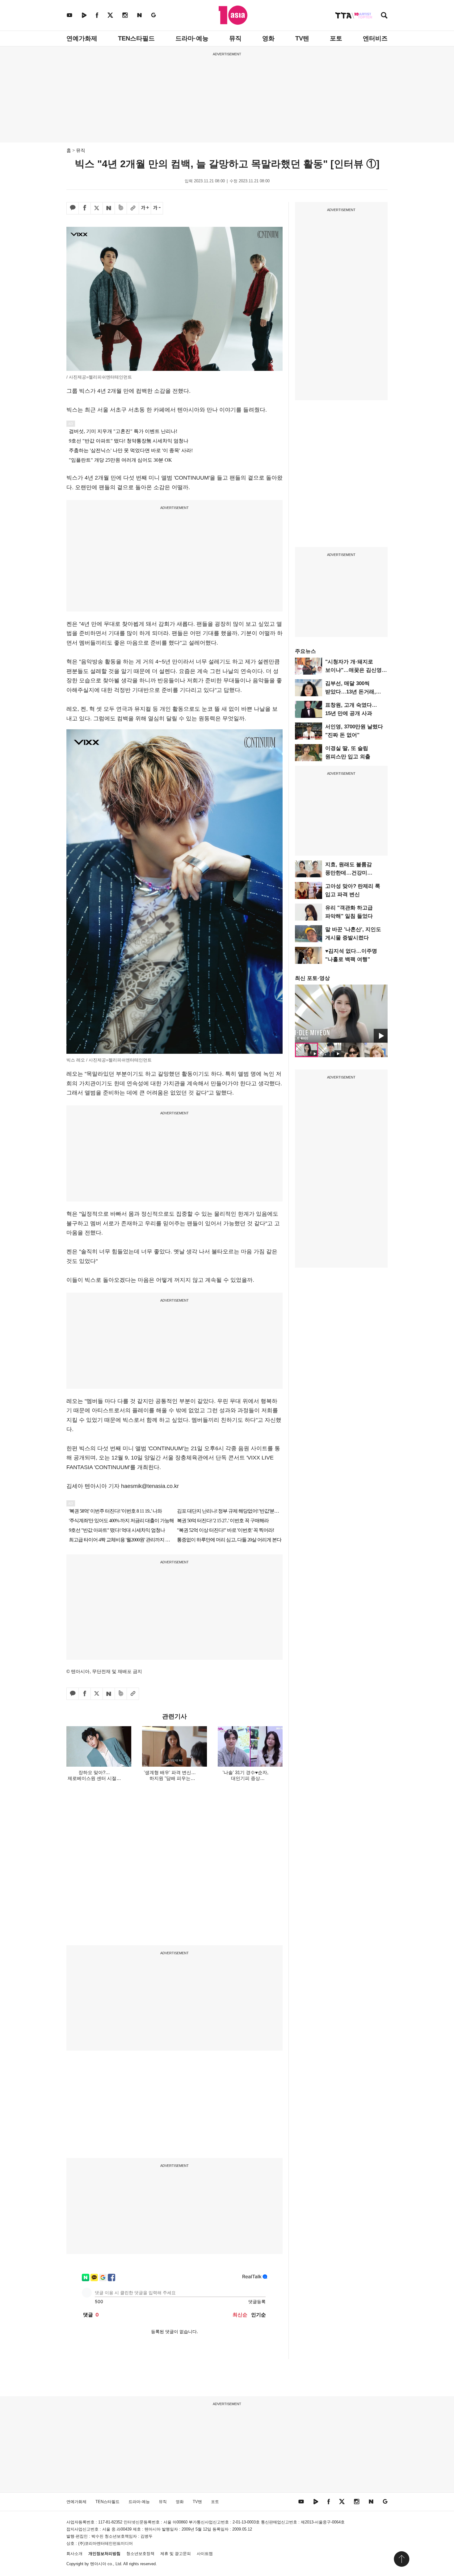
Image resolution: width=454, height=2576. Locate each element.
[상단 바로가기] (401, 2559)
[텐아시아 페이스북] (97, 15)
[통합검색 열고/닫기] (384, 16)
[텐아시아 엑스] (110, 15)
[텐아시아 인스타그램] (125, 15)
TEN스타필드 (136, 38)
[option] (341, 1014)
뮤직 (235, 38)
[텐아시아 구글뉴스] (153, 15)
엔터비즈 (375, 38)
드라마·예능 (192, 38)
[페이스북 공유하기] (85, 208)
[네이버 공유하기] (109, 208)
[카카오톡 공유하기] (73, 208)
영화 (268, 38)
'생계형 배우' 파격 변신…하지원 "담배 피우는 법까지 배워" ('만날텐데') (170, 1778)
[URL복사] (133, 208)
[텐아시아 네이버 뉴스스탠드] (139, 15)
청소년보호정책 (140, 2554)
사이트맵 (205, 2554)
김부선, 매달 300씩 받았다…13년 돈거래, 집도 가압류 (351, 692)
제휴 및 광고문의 (176, 2554)
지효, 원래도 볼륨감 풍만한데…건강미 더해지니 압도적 (349, 873)
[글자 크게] (145, 208)
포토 (336, 38)
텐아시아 (98, 2564)
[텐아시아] (233, 15)
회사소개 (74, 2554)
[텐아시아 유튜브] (69, 15)
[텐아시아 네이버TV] (84, 15)
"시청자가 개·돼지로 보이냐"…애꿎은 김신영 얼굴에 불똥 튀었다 (353, 670)
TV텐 (302, 38)
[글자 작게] (157, 208)
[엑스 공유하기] (97, 208)
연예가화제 (82, 38)
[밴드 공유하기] (121, 208)
